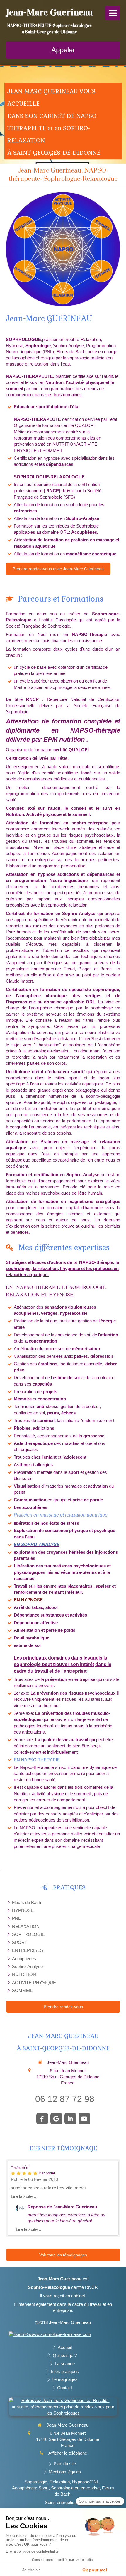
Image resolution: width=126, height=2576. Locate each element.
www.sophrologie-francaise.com (61, 2334)
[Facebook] (42, 2119)
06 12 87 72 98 (65, 2099)
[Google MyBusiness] (56, 2119)
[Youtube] (84, 2119)
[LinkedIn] (70, 2119)
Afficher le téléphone (68, 2453)
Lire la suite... (23, 2196)
